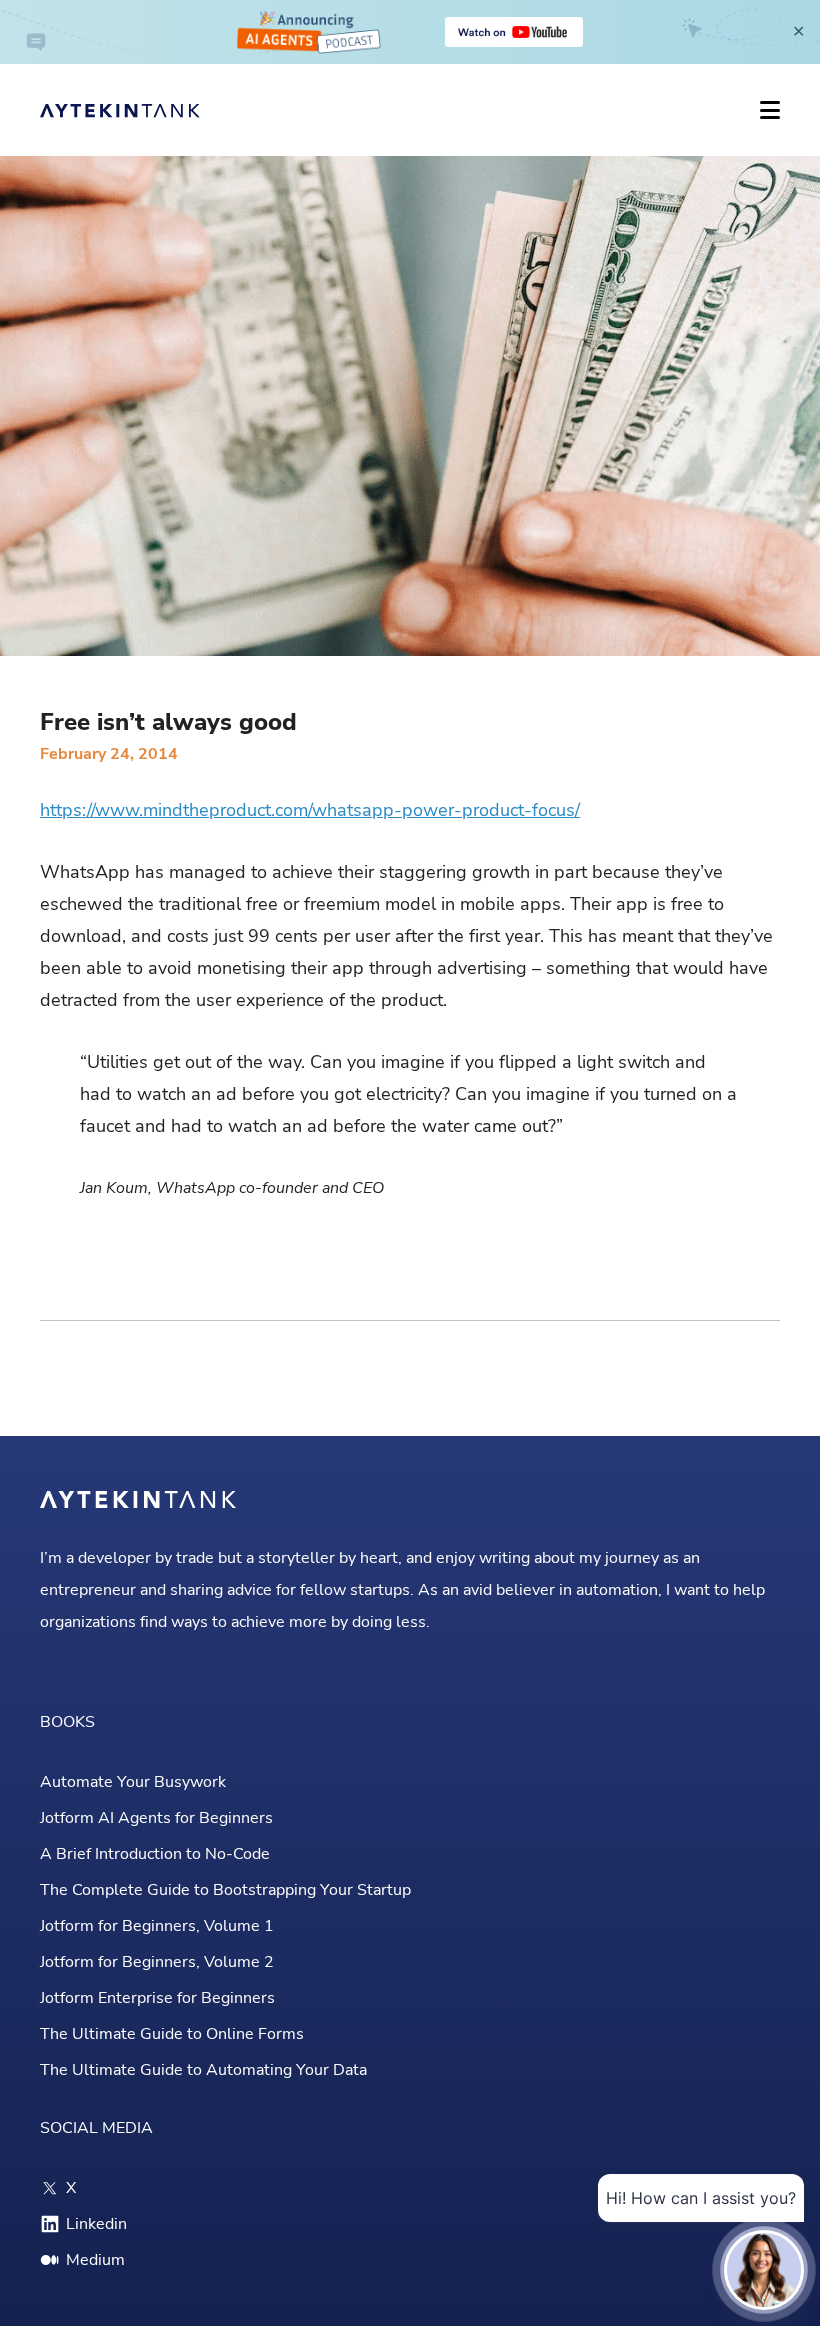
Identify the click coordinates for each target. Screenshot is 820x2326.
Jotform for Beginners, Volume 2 (157, 1962)
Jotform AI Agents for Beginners (156, 1818)
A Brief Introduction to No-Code (155, 1854)
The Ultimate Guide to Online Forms (172, 2034)
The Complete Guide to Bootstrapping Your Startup (225, 1890)
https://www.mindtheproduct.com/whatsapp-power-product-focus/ (310, 810)
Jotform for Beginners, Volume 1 (157, 1926)
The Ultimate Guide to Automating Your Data (203, 2070)
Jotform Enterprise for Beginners (157, 1998)
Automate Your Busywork (133, 1782)
